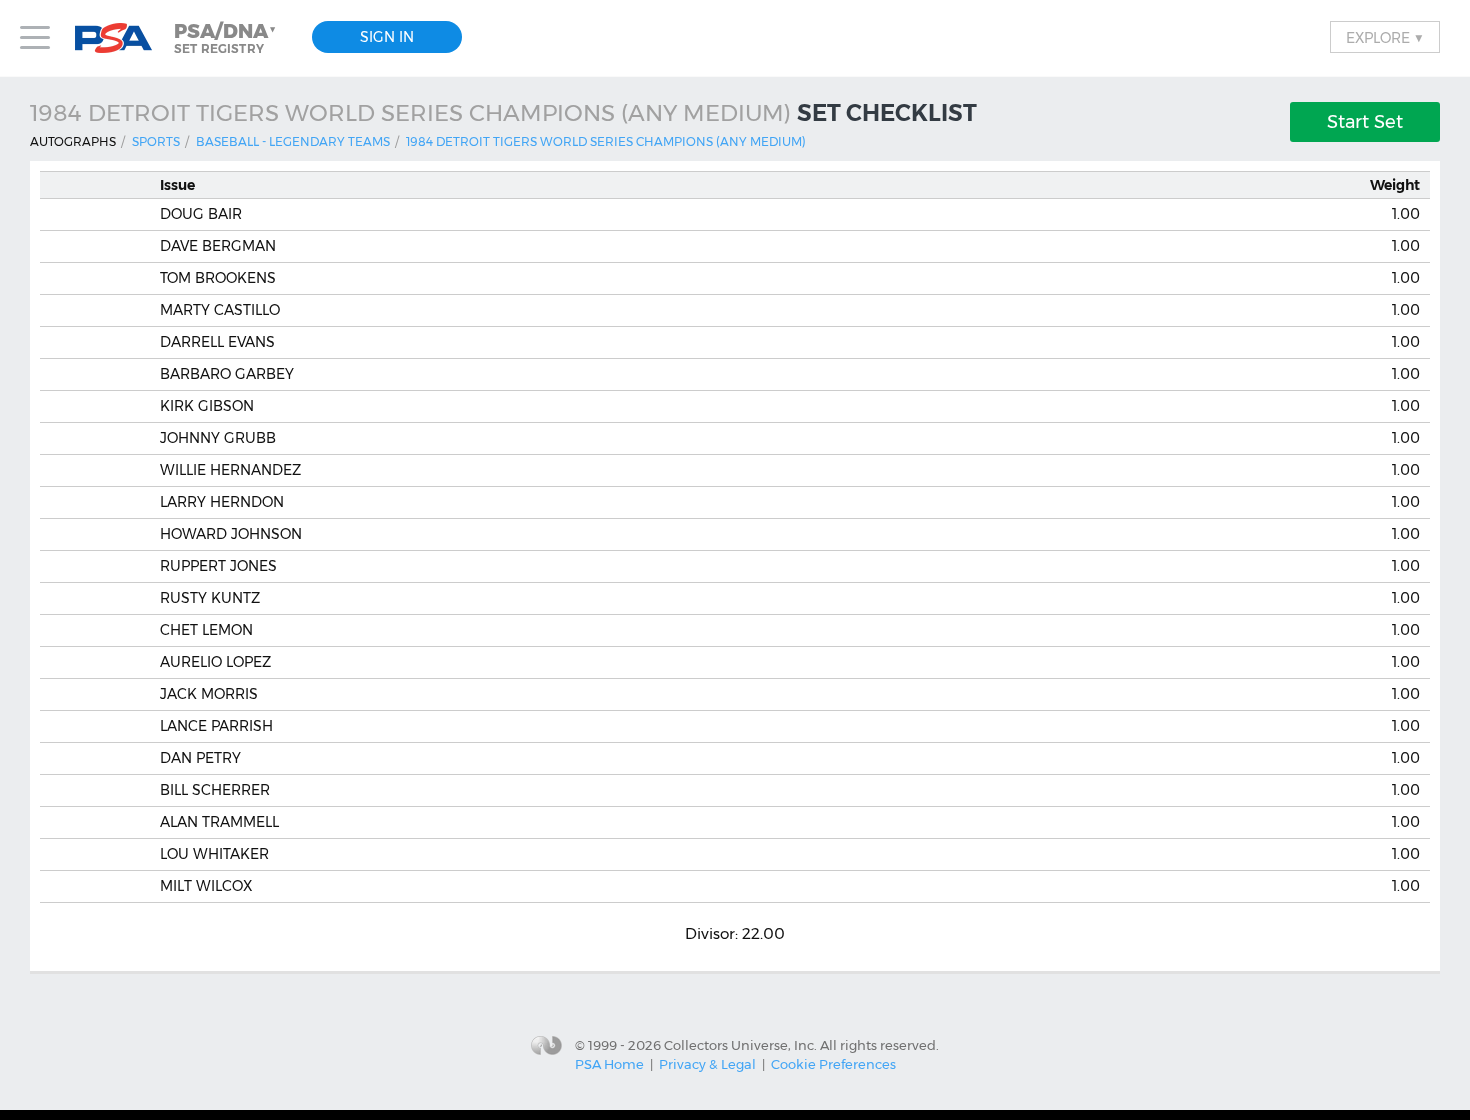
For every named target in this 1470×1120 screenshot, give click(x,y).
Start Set (1365, 122)
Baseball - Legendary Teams (293, 141)
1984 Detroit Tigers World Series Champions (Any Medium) (606, 141)
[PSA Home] (121, 38)
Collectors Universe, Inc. (740, 1045)
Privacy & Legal (707, 1064)
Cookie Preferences (833, 1064)
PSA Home (609, 1064)
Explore (1385, 37)
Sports (156, 141)
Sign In (387, 37)
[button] (227, 38)
